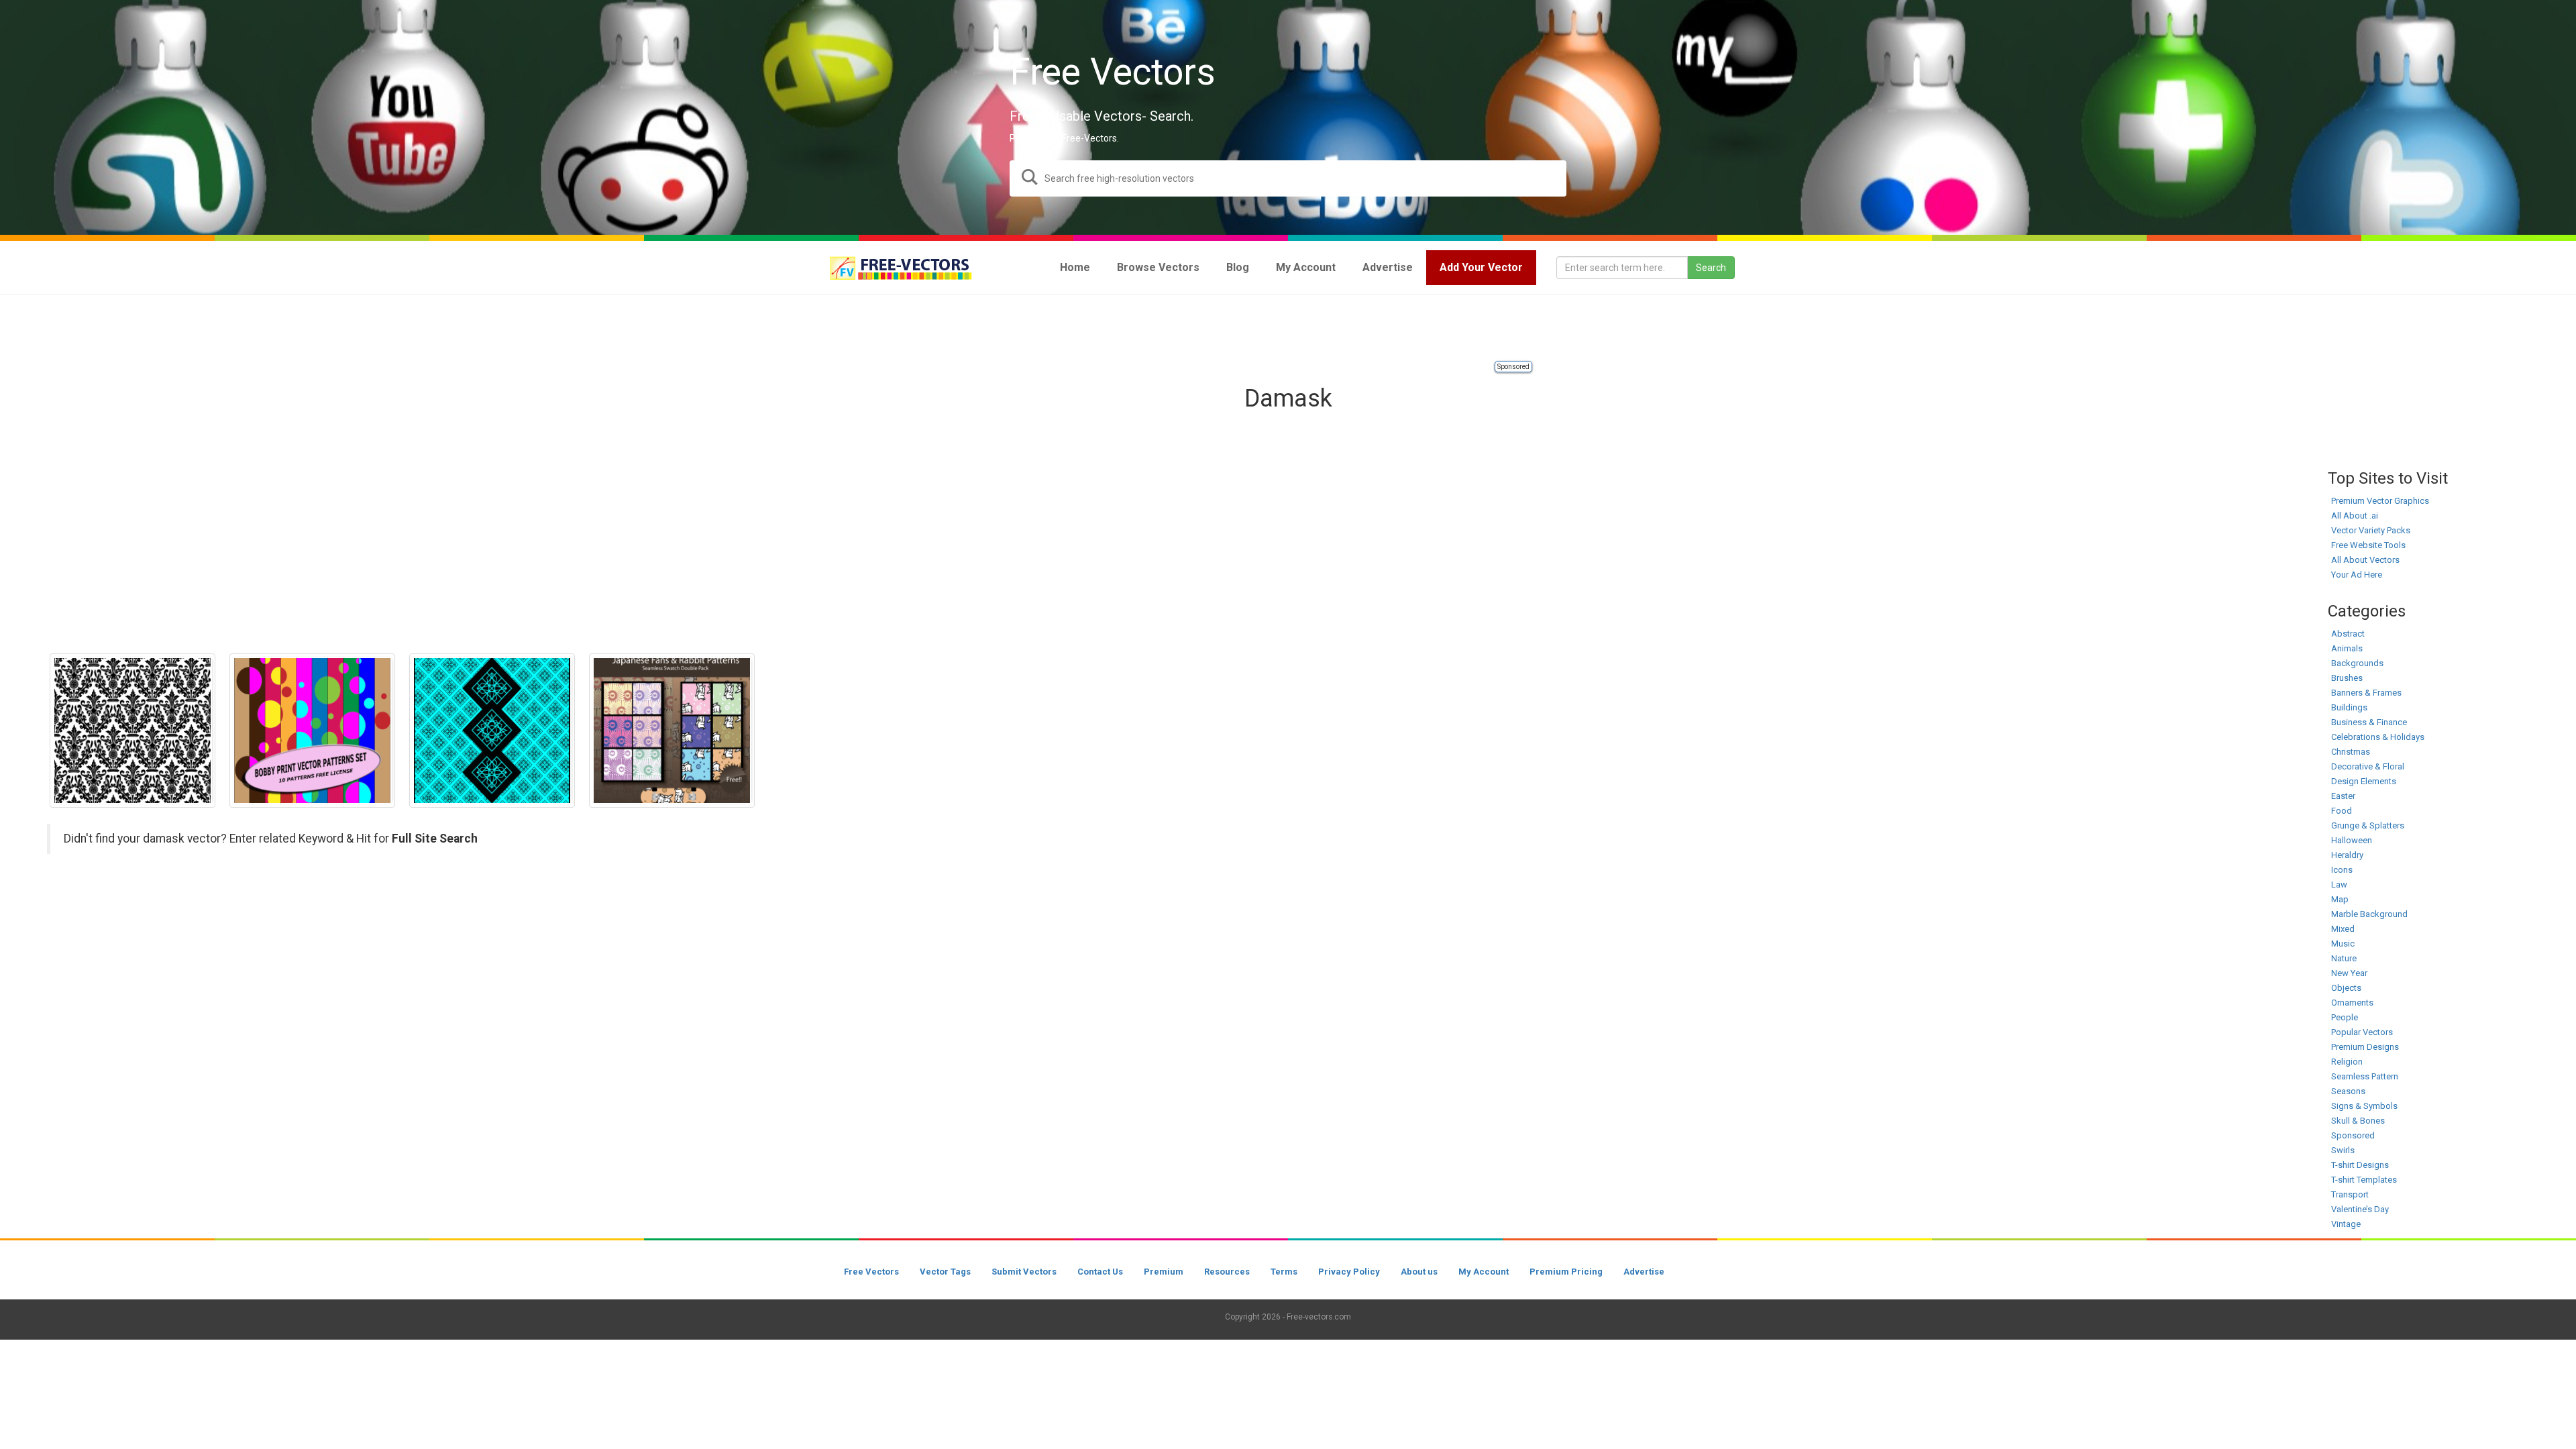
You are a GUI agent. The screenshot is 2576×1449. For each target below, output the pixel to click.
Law (2339, 884)
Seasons (2348, 1091)
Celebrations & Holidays (2378, 737)
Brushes (2347, 678)
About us (1419, 1272)
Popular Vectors (2362, 1032)
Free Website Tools (2368, 545)
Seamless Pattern (2365, 1076)
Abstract (2348, 634)
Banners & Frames (2366, 693)
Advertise (1644, 1272)
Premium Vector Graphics (2380, 501)
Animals (2347, 648)
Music (2343, 944)
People (2345, 1017)
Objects (2346, 988)
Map (2340, 899)
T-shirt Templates (2364, 1180)
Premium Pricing (1566, 1272)
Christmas (2351, 752)
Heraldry (2347, 855)
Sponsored (1513, 367)
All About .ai (2355, 516)
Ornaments (2352, 1003)
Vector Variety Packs (2371, 530)
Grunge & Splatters (2368, 825)
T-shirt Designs (2360, 1165)
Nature (2344, 958)
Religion (2347, 1062)
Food (2342, 811)
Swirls (2343, 1150)
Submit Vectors (1024, 1272)
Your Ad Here (2357, 575)
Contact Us (1100, 1272)
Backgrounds (2357, 663)
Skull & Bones (2358, 1121)
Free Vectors (871, 1272)
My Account (1484, 1272)
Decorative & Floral (2368, 766)
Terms (1284, 1272)
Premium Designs (2365, 1047)
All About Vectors (2365, 560)
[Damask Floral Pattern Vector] (132, 731)
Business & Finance (2369, 722)
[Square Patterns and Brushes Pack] (492, 731)
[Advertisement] (1288, 329)
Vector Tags (945, 1272)
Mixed (2343, 929)
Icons (2342, 870)
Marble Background (2369, 914)
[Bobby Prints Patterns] (312, 731)
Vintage (2346, 1224)
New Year (2349, 973)
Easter (2343, 796)
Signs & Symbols (2364, 1106)
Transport (2350, 1194)
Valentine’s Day (2360, 1209)
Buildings (2349, 707)
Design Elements (2364, 781)
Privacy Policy (1349, 1272)
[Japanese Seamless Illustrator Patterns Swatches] (672, 731)
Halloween (2352, 840)
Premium (1164, 1272)
